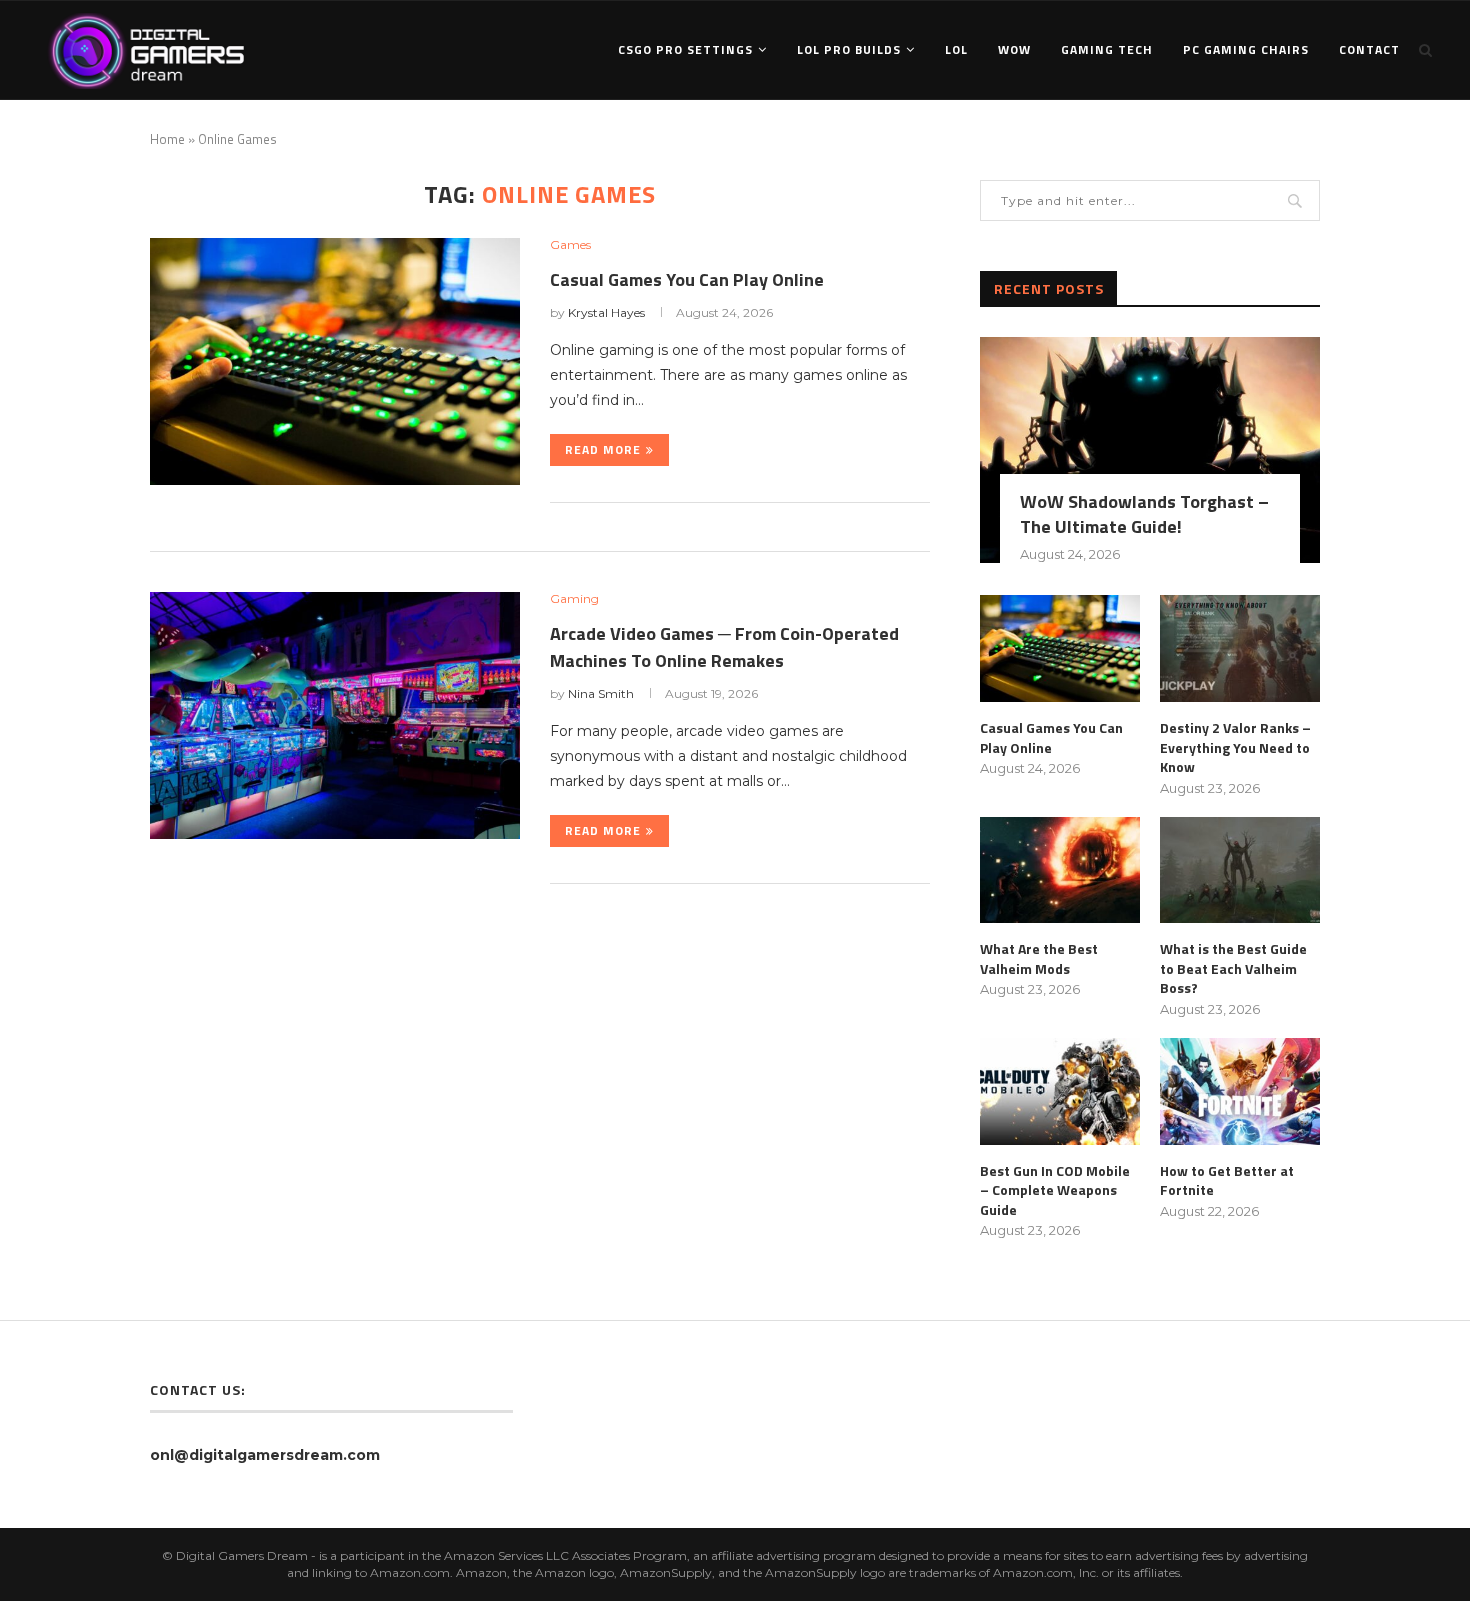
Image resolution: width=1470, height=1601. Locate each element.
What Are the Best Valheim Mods (1039, 958)
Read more (603, 449)
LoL (956, 49)
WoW (1014, 49)
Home (167, 139)
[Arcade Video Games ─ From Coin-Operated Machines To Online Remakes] (335, 715)
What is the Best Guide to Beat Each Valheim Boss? (1233, 968)
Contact (1369, 49)
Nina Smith (601, 693)
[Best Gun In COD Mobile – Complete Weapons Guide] (1060, 1091)
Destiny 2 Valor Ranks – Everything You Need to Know (1235, 747)
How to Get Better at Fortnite (1227, 1180)
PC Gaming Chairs (1246, 49)
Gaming (574, 599)
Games (570, 245)
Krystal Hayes (606, 312)
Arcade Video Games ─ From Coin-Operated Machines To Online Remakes (724, 647)
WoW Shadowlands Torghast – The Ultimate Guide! (1144, 514)
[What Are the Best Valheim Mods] (1060, 870)
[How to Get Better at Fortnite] (1240, 1091)
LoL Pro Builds (849, 49)
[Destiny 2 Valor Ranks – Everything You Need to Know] (1240, 648)
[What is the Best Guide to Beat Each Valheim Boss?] (1240, 870)
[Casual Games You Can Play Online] (335, 361)
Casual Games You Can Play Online (687, 279)
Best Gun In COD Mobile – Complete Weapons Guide (1055, 1190)
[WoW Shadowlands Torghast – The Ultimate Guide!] (1150, 450)
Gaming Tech (1107, 49)
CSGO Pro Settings (685, 49)
